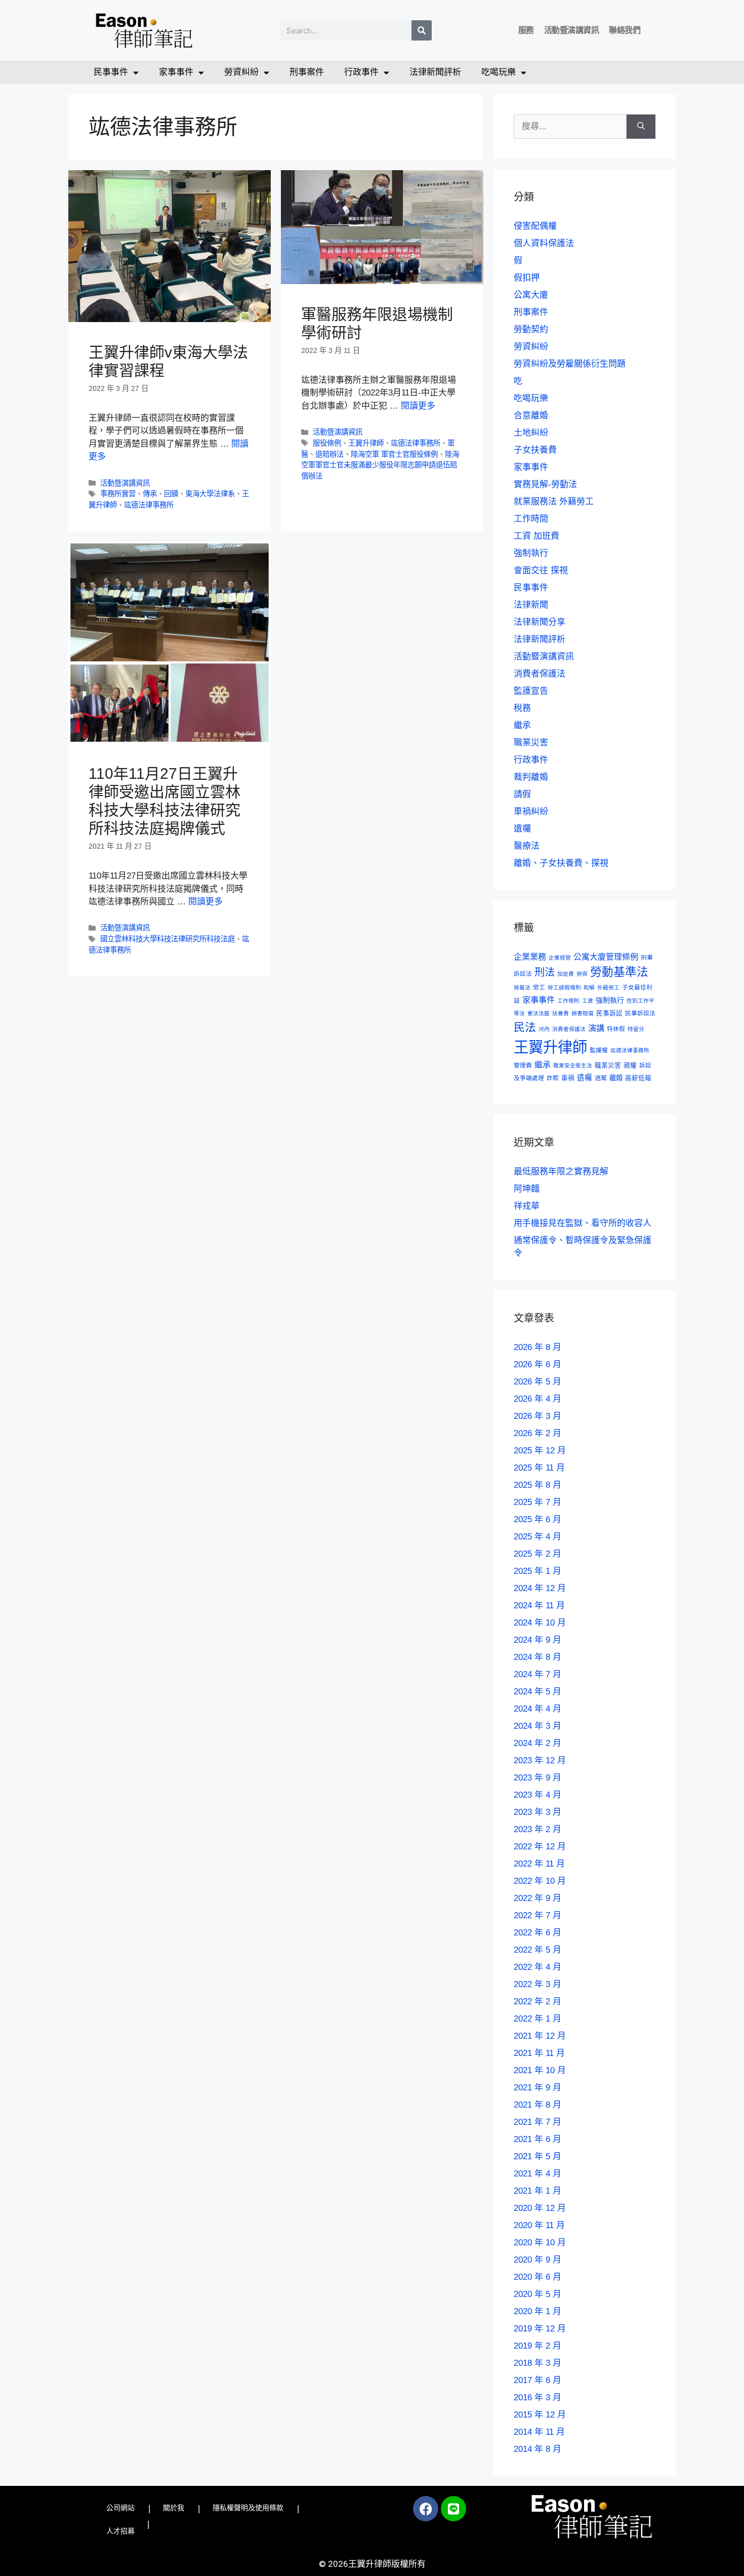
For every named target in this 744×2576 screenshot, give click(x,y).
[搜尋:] (570, 127)
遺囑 (522, 829)
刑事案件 (307, 72)
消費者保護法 (540, 674)
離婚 (616, 1078)
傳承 (150, 494)
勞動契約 (531, 329)
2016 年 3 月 (538, 2397)
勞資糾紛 (241, 72)
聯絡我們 (625, 30)
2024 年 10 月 (540, 1623)
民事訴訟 (609, 1013)
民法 (525, 1027)
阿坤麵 (527, 1189)
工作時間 (531, 519)
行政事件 (361, 72)
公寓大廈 (531, 295)
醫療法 (527, 846)
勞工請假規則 (564, 987)
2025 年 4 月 (538, 1537)
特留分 (636, 1029)
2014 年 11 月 (539, 2432)
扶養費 (561, 1013)
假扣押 (527, 278)
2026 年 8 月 (538, 1347)
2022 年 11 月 (539, 1864)
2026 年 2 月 (538, 1433)
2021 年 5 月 (538, 2156)
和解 (589, 987)
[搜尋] (422, 30)
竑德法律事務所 (149, 505)
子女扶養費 (535, 450)
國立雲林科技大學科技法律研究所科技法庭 (168, 939)
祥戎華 (527, 1206)
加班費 (566, 974)
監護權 (599, 1050)
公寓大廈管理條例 (606, 957)
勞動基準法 (619, 972)
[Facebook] (426, 2509)
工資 (588, 1001)
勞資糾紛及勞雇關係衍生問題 (570, 364)
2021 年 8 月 (538, 2105)
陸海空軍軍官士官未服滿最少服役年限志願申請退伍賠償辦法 (380, 465)
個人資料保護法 (544, 243)
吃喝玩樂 (499, 72)
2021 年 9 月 (538, 2088)
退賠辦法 (329, 454)
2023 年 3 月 (538, 1812)
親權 (630, 1065)
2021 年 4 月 (538, 2174)
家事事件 (176, 72)
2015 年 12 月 (540, 2415)
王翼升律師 (366, 443)
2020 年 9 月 (538, 2260)
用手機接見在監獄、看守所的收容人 (583, 1223)
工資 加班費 (536, 536)
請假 (522, 794)
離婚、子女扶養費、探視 (561, 863)
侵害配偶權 (535, 226)
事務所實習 (118, 494)
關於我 (174, 2508)
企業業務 (530, 957)
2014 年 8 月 (538, 2449)
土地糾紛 (531, 433)
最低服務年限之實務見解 (561, 1172)
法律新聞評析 (435, 72)
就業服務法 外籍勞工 (554, 502)
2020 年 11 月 (539, 2225)
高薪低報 (638, 1078)
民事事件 (111, 72)
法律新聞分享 (540, 622)
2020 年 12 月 (540, 2208)
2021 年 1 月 (538, 2191)
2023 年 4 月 (538, 1795)
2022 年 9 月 (538, 1898)
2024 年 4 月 (538, 1709)
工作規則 (568, 1001)
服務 (526, 30)
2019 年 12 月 (540, 2329)
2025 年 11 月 (539, 1468)
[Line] (453, 2509)
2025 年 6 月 (538, 1519)
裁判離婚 (531, 777)
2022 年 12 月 (540, 1847)
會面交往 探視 (541, 570)
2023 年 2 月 (538, 1829)
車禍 (568, 1078)
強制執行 (531, 553)
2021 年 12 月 (540, 2036)
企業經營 (560, 958)
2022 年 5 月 (538, 1950)
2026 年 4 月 (538, 1399)
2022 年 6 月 (538, 1933)
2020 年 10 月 (540, 2243)
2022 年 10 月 (540, 1881)
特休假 (616, 1029)
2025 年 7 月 (538, 1502)
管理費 (523, 1065)
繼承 (522, 725)
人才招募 (120, 2531)
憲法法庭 (539, 1013)
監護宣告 (531, 691)
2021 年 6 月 (538, 2139)
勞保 (582, 974)
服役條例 (327, 443)
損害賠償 (583, 1013)
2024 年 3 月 (538, 1726)
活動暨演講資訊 (572, 30)
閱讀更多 (418, 406)
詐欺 (553, 1078)
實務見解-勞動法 (545, 484)
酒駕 (601, 1078)
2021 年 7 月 (538, 2122)
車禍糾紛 (531, 811)
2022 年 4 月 (538, 1967)
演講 (596, 1028)
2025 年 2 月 (538, 1554)
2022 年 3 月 (538, 1984)
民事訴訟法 (640, 1013)
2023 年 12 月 (540, 1760)
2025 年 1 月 (538, 1571)
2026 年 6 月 (538, 1364)
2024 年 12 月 (540, 1588)
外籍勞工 (608, 987)
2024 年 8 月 (538, 1657)
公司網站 (120, 2508)
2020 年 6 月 (538, 2277)
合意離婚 (531, 415)
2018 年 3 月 (538, 2363)
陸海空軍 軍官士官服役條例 (394, 454)
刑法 (545, 972)
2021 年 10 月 (540, 2070)
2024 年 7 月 (538, 1674)
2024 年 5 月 (538, 1692)
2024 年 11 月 (539, 1606)
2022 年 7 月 (538, 1915)
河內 (544, 1029)
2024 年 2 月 (538, 1743)
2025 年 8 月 (538, 1485)
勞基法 (522, 987)
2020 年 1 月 (538, 2311)
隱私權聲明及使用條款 (248, 2508)
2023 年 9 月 (538, 1778)
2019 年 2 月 (538, 2346)
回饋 (171, 494)
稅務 (522, 708)
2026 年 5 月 (538, 1382)
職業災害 (531, 743)
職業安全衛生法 (573, 1065)
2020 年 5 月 (538, 2294)
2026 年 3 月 (538, 1416)
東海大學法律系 (210, 494)
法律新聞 (531, 605)
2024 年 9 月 (538, 1640)
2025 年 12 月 (540, 1451)
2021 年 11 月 (539, 2053)
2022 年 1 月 (538, 2019)
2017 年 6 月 (538, 2380)
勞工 (539, 987)
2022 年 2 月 (538, 2002)
